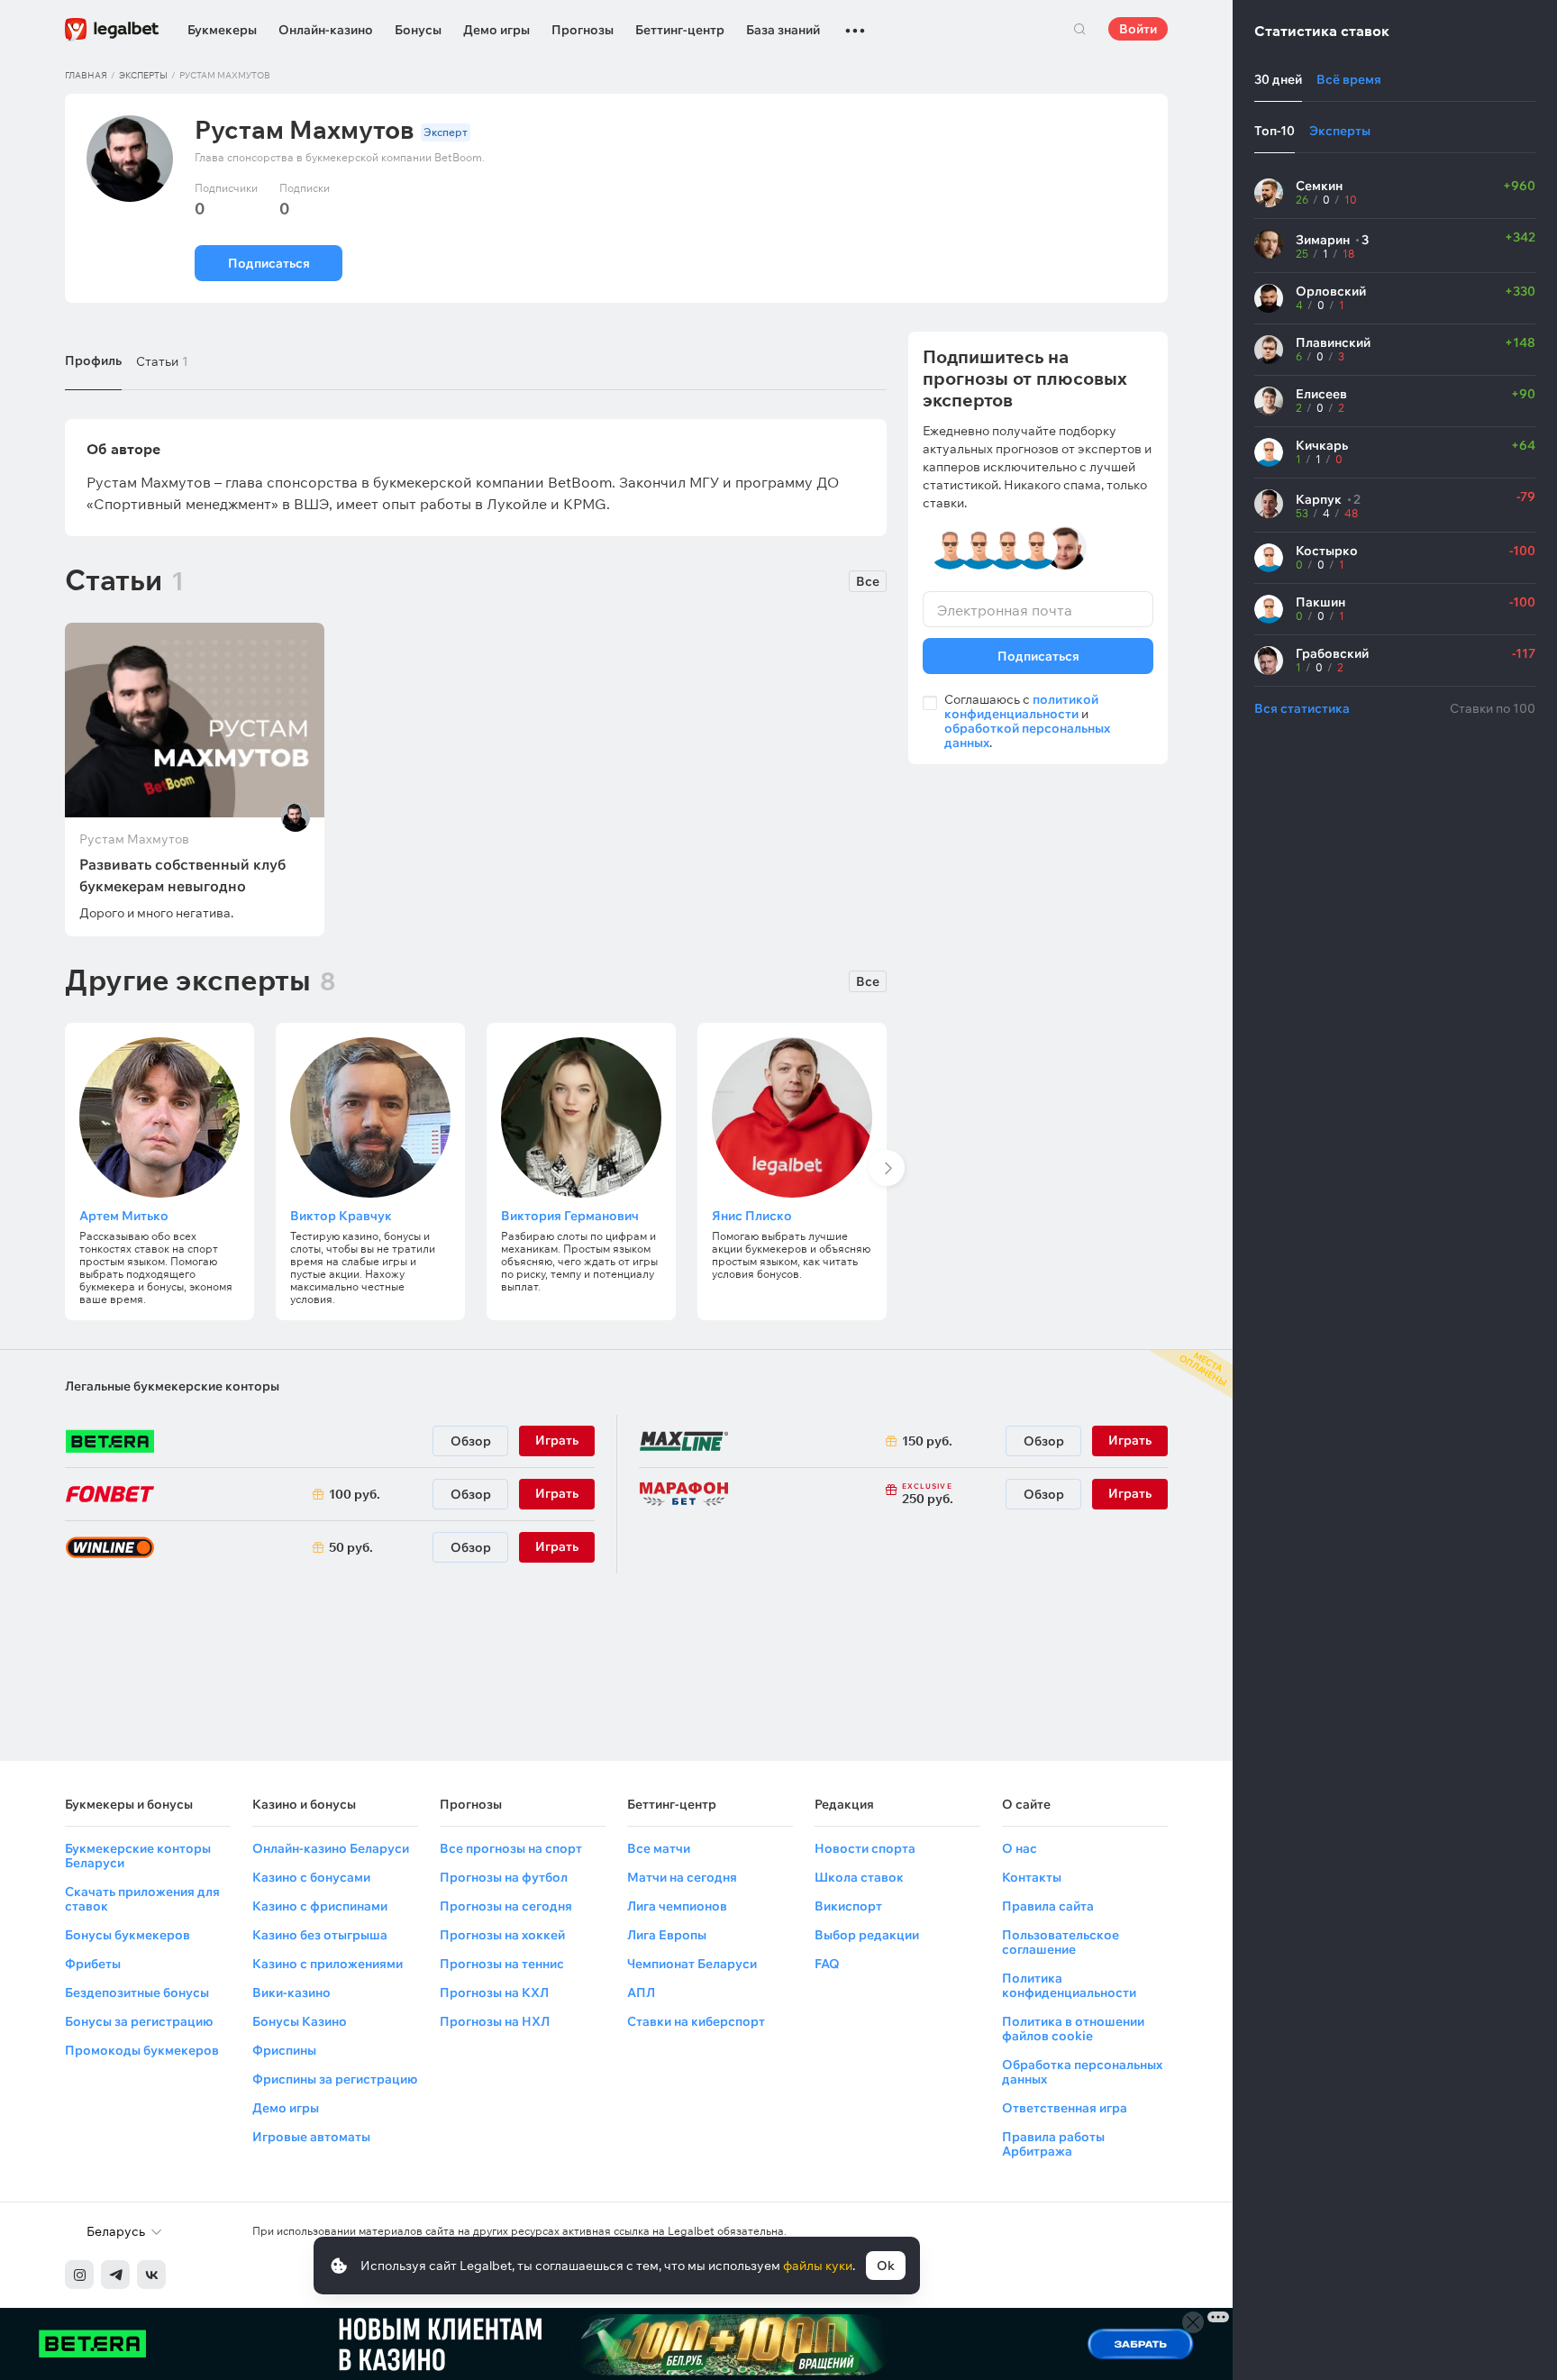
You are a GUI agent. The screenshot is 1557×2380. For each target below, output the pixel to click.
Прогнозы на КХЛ (494, 1992)
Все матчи (659, 1848)
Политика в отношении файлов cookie (1073, 2029)
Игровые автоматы (311, 2137)
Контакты (1032, 1877)
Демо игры (496, 30)
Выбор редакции (867, 1935)
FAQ (827, 1964)
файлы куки (818, 2266)
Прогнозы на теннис (502, 1964)
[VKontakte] (151, 2275)
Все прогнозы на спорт (511, 1848)
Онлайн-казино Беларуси (331, 1848)
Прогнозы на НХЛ (495, 2021)
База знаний (783, 30)
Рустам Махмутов (134, 839)
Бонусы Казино (300, 2021)
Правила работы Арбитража (1053, 2144)
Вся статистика (1302, 708)
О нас (1020, 1848)
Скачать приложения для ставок (142, 1899)
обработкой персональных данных (1027, 735)
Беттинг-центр (680, 30)
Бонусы (418, 30)
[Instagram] (79, 2275)
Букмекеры (222, 30)
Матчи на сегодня (682, 1877)
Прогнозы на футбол (504, 1877)
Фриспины (284, 2050)
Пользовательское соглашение (1061, 1942)
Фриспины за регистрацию (335, 2079)
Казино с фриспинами (320, 1906)
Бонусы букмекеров (127, 1935)
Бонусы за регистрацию (139, 2021)
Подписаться (269, 263)
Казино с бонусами (311, 1877)
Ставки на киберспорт (696, 2021)
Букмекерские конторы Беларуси (138, 1856)
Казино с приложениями (328, 1964)
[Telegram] (115, 2275)
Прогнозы (583, 30)
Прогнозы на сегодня (506, 1906)
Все (868, 581)
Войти (1138, 29)
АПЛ (641, 1992)
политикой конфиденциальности (1021, 707)
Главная (86, 75)
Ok (886, 2266)
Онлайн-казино (326, 30)
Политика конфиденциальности (1069, 1985)
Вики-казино (291, 1992)
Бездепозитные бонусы (137, 1992)
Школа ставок (859, 1877)
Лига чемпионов (677, 1906)
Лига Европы (667, 1935)
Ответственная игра (1065, 2108)
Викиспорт (848, 1906)
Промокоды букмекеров (142, 2050)
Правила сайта (1048, 1906)
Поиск (1079, 29)
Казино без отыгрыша (320, 1935)
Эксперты (143, 75)
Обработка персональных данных (1082, 2072)
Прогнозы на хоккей (502, 1935)
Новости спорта (865, 1848)
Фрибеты (93, 1964)
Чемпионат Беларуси (692, 1964)
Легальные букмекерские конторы (172, 1386)
